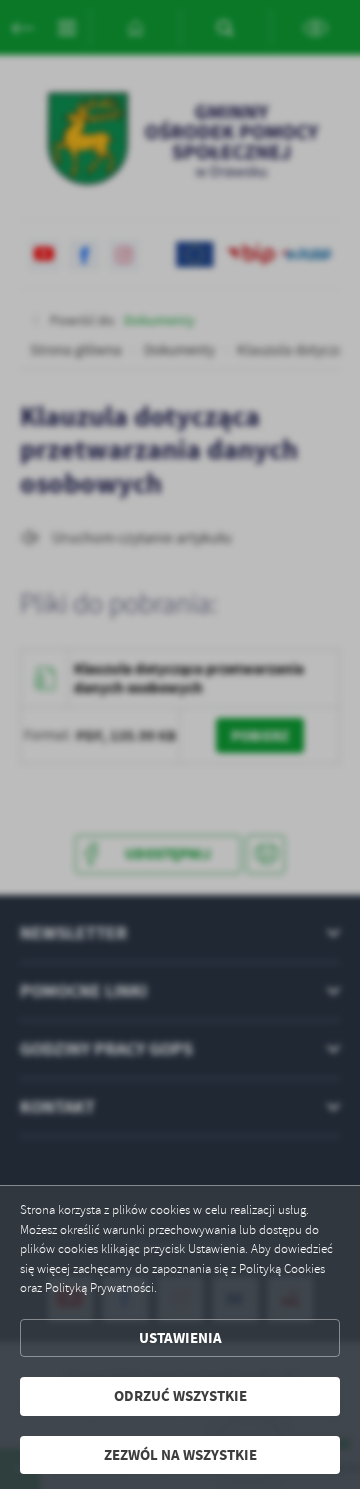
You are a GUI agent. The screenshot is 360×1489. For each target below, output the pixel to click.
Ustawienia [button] (180, 1338)
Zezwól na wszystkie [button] (180, 1455)
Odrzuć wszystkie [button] (180, 1396)
